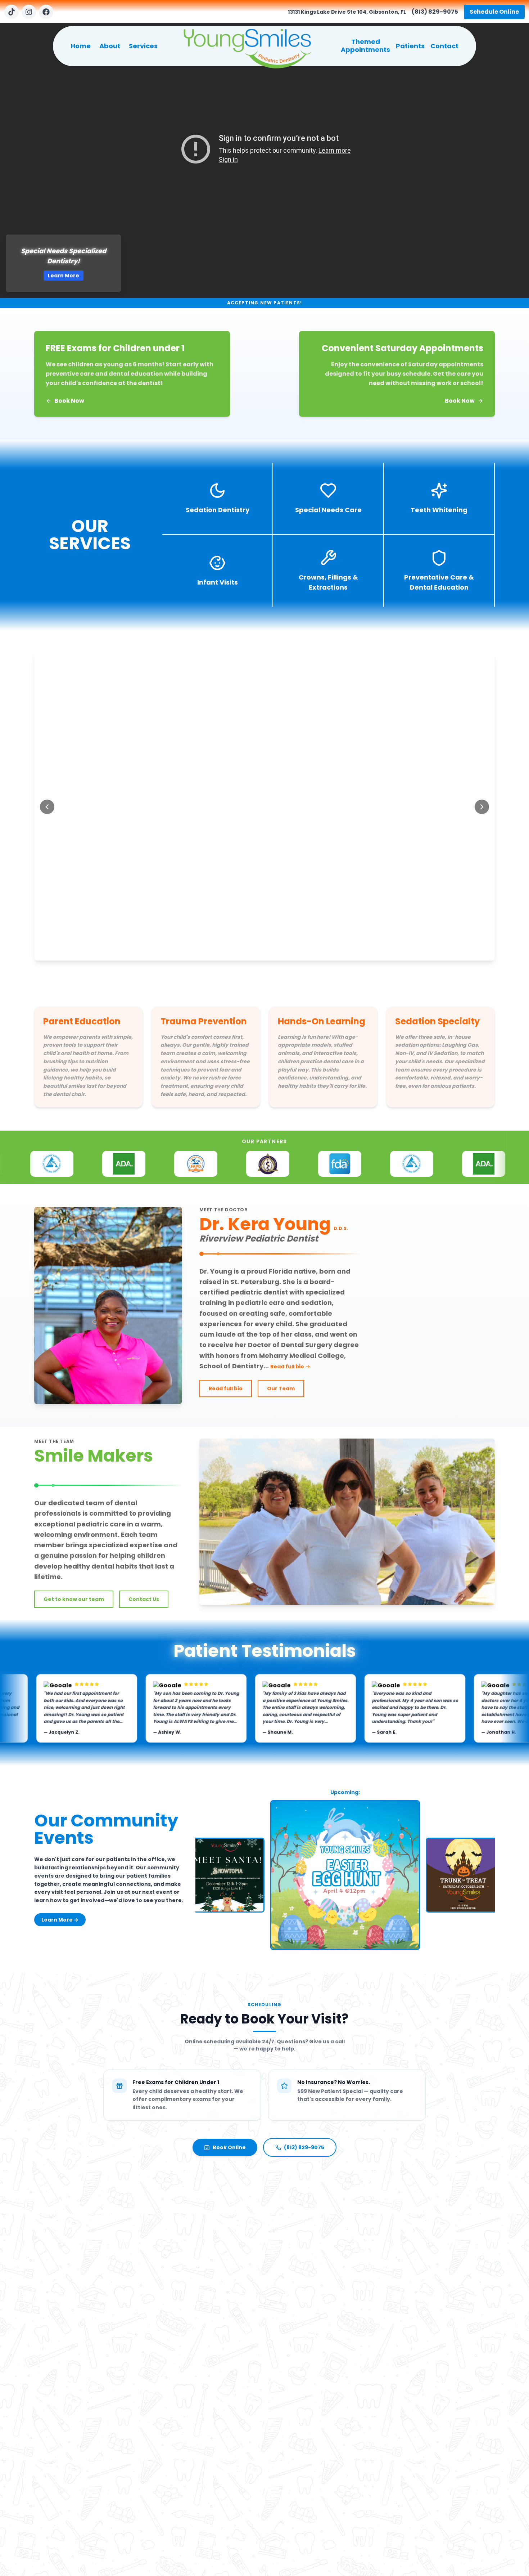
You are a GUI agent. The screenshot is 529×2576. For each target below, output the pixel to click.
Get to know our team (74, 1599)
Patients (410, 46)
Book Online (229, 2147)
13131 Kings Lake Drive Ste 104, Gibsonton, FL (347, 12)
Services (143, 46)
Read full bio (290, 1367)
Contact (444, 46)
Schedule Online (494, 12)
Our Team (281, 1388)
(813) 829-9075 (435, 12)
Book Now (69, 401)
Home (81, 46)
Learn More (86, 276)
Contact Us (144, 1599)
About (110, 46)
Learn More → (60, 1920)
